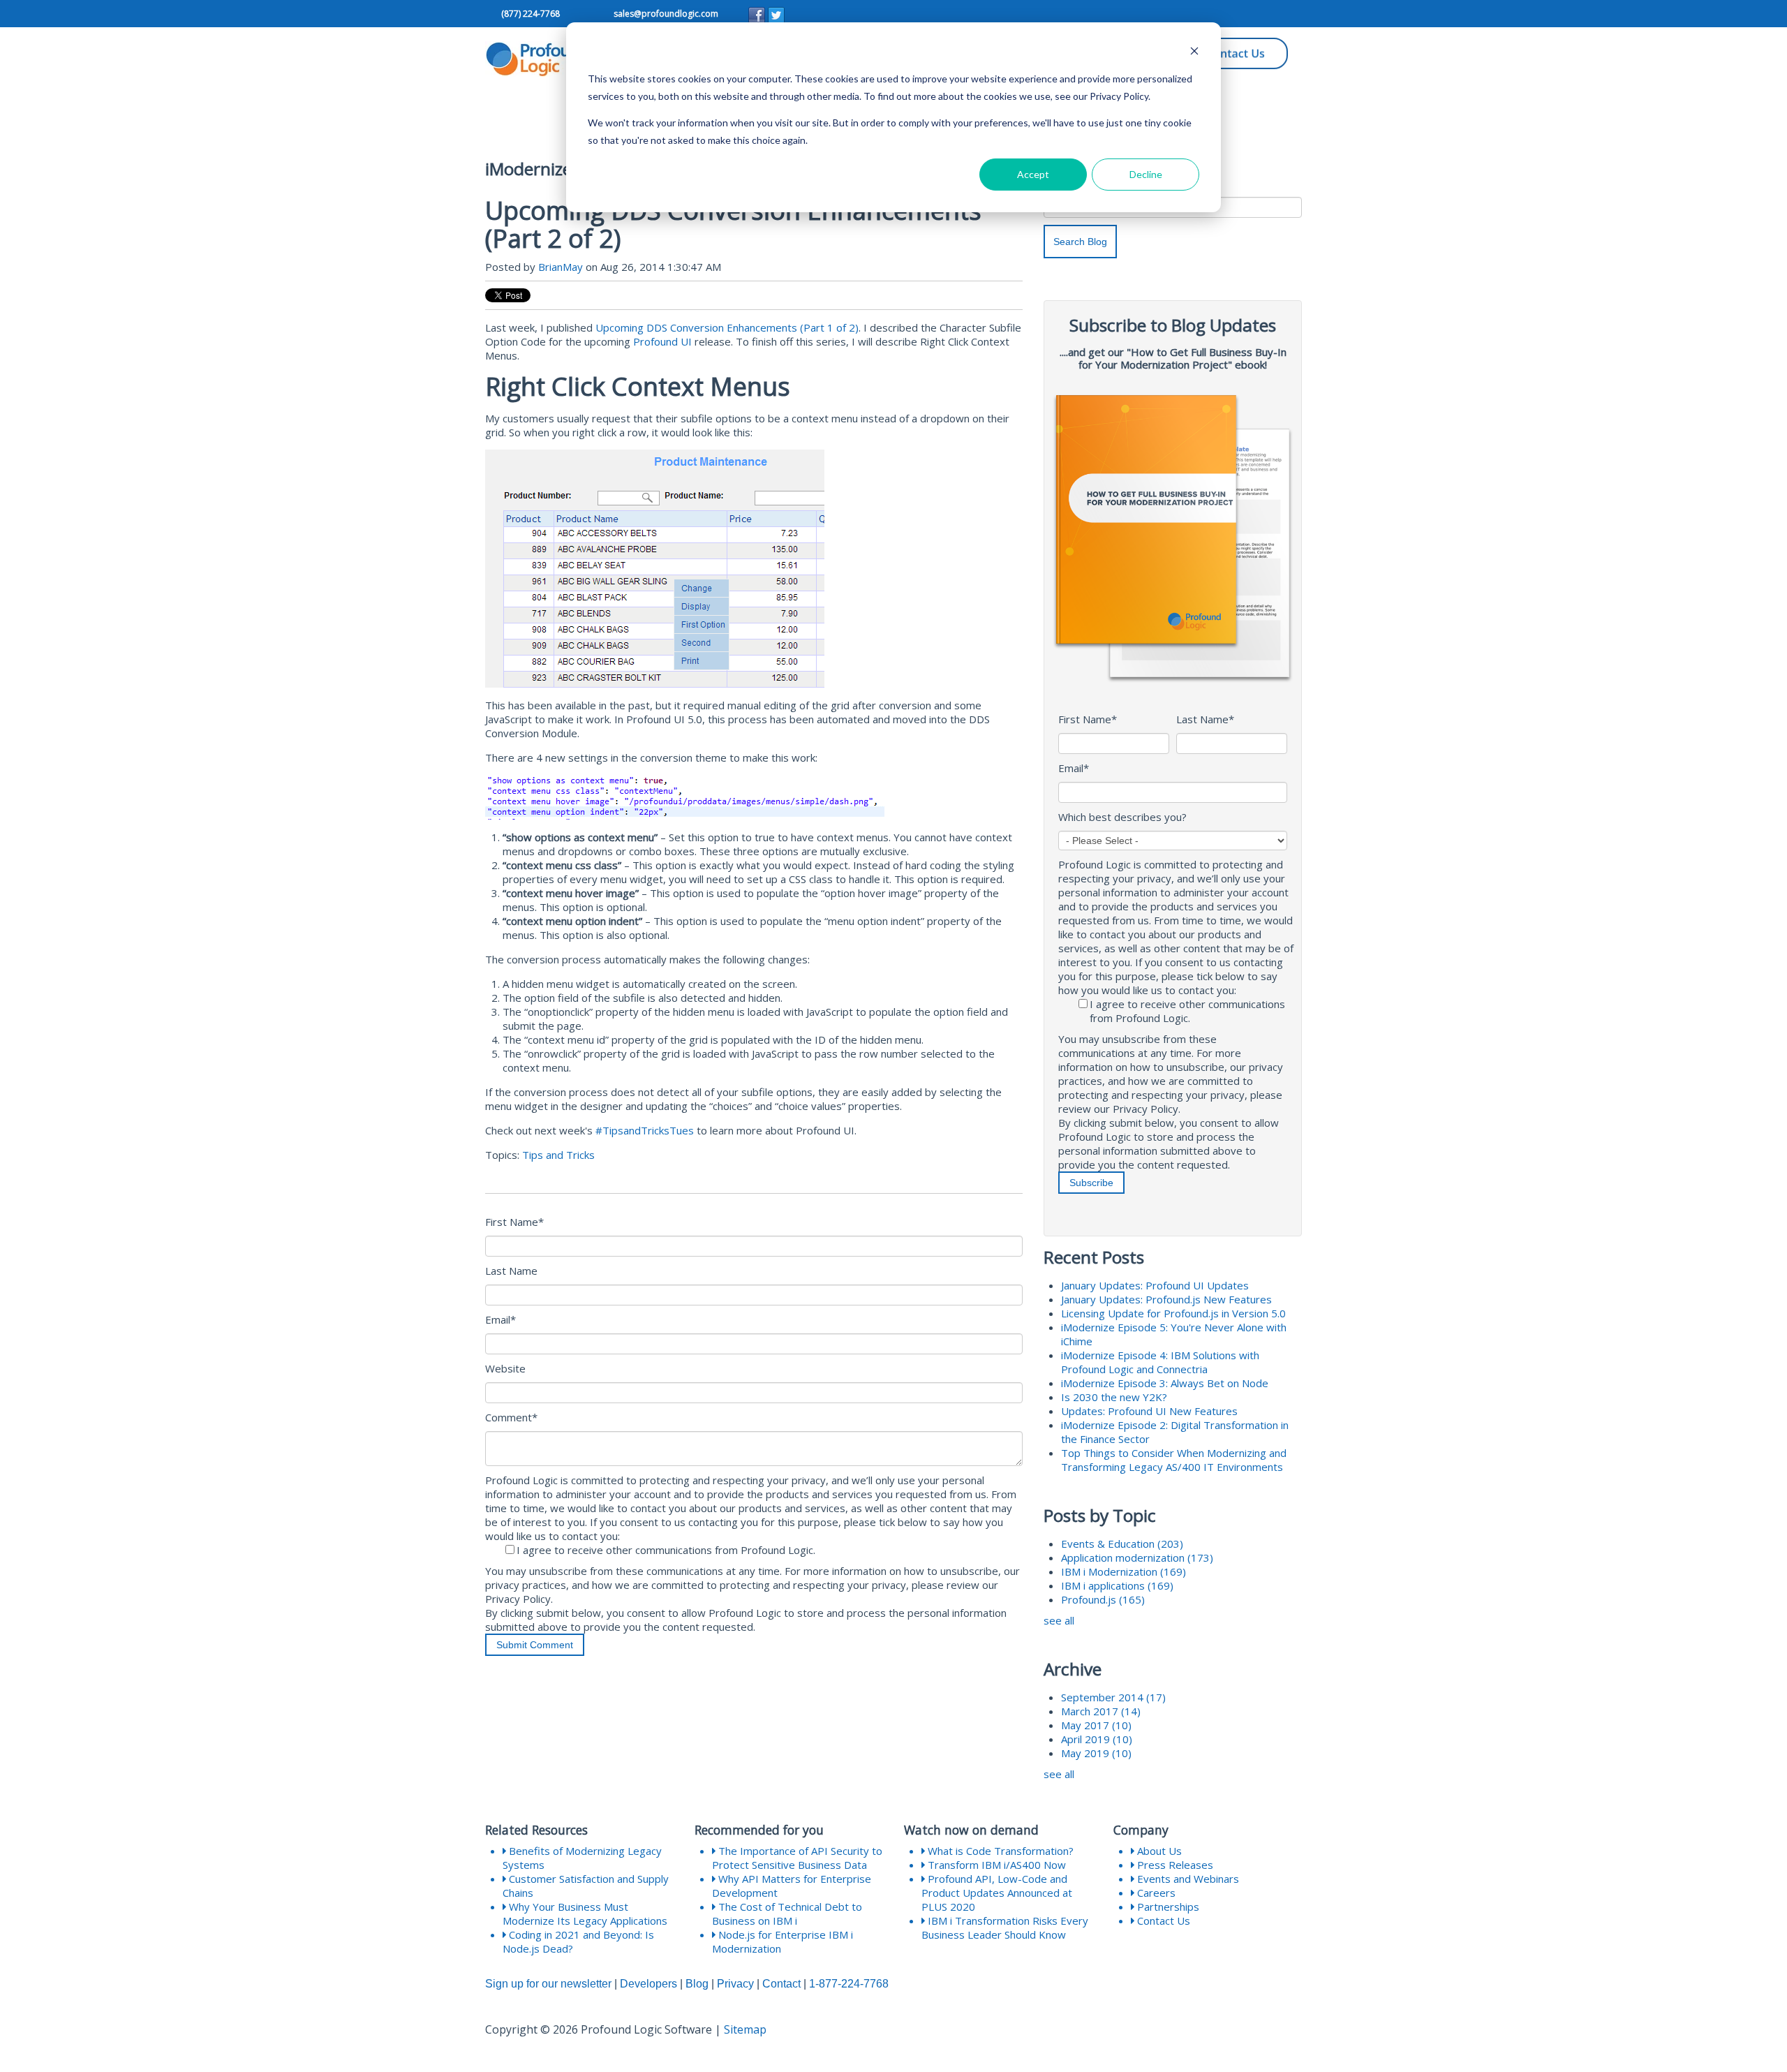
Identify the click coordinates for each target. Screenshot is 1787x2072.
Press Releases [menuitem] (1174, 1865)
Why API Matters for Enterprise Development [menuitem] (792, 1886)
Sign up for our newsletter (548, 1984)
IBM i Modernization (1124, 1571)
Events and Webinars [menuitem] (1187, 1879)
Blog (697, 1984)
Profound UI (662, 341)
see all (1059, 1620)
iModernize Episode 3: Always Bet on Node (1165, 1383)
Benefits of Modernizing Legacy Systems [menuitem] (582, 1858)
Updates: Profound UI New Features (1149, 1411)
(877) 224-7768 (531, 14)
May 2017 (1096, 1725)
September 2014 (1113, 1697)
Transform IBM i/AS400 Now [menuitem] (995, 1865)
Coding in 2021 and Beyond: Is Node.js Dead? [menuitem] (578, 1941)
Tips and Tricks (558, 1155)
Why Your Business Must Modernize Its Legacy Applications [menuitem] (585, 1914)
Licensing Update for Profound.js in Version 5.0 (1173, 1313)
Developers (648, 1984)
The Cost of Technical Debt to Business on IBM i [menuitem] (787, 1914)
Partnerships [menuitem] (1167, 1907)
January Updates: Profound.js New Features (1166, 1299)
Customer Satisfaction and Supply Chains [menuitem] (586, 1886)
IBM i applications (1117, 1585)
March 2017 (1101, 1711)
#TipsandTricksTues (645, 1130)
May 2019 (1096, 1753)
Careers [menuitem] (1155, 1893)
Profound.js (1103, 1599)
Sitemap (745, 2029)
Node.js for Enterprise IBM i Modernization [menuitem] (783, 1941)
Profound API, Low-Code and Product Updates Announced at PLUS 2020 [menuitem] (997, 1893)
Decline (1146, 174)
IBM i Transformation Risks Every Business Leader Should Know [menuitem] (1005, 1927)
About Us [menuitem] (1158, 1851)
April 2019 (1097, 1739)
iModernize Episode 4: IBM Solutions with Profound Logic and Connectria (1160, 1362)
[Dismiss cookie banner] (1194, 53)
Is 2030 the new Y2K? (1114, 1397)
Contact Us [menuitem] (1162, 1921)
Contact (781, 1984)
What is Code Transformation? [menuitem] (999, 1851)
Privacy (735, 1984)
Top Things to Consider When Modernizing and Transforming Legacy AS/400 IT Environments (1174, 1460)
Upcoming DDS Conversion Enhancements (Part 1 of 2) (727, 327)
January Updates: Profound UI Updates (1155, 1285)
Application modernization (1137, 1557)
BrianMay (561, 267)
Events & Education (1122, 1544)
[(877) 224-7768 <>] (500, 14)
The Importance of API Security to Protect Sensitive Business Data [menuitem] (797, 1858)
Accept (1033, 174)
